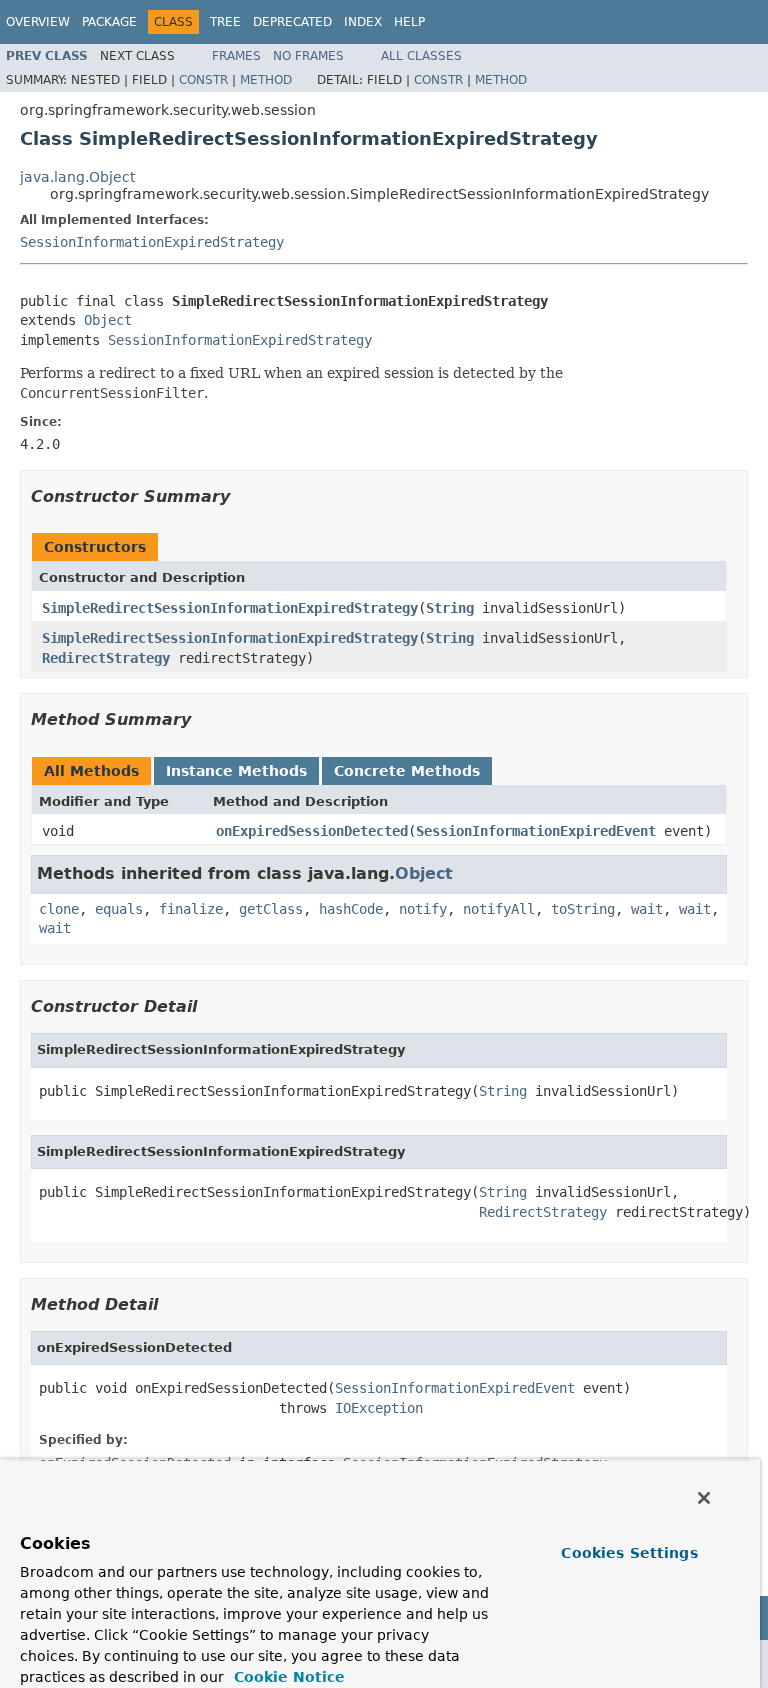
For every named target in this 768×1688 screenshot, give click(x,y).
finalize (191, 909)
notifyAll (499, 909)
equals (119, 909)
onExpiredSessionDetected (312, 831)
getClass (271, 909)
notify (423, 909)
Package (109, 22)
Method (266, 80)
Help (409, 22)
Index (363, 22)
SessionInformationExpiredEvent (536, 831)
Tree (225, 22)
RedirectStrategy (106, 658)
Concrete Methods (407, 771)
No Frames (308, 56)
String (450, 608)
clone (59, 909)
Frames (236, 56)
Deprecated (292, 22)
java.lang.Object (77, 177)
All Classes (421, 56)
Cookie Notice (287, 1677)
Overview (38, 22)
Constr (203, 80)
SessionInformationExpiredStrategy (152, 242)
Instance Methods (236, 771)
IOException (379, 1408)
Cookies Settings (629, 1553)
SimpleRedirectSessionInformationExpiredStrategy (230, 608)
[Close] (704, 1498)
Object (108, 320)
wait (647, 909)
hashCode (351, 909)
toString (583, 909)
